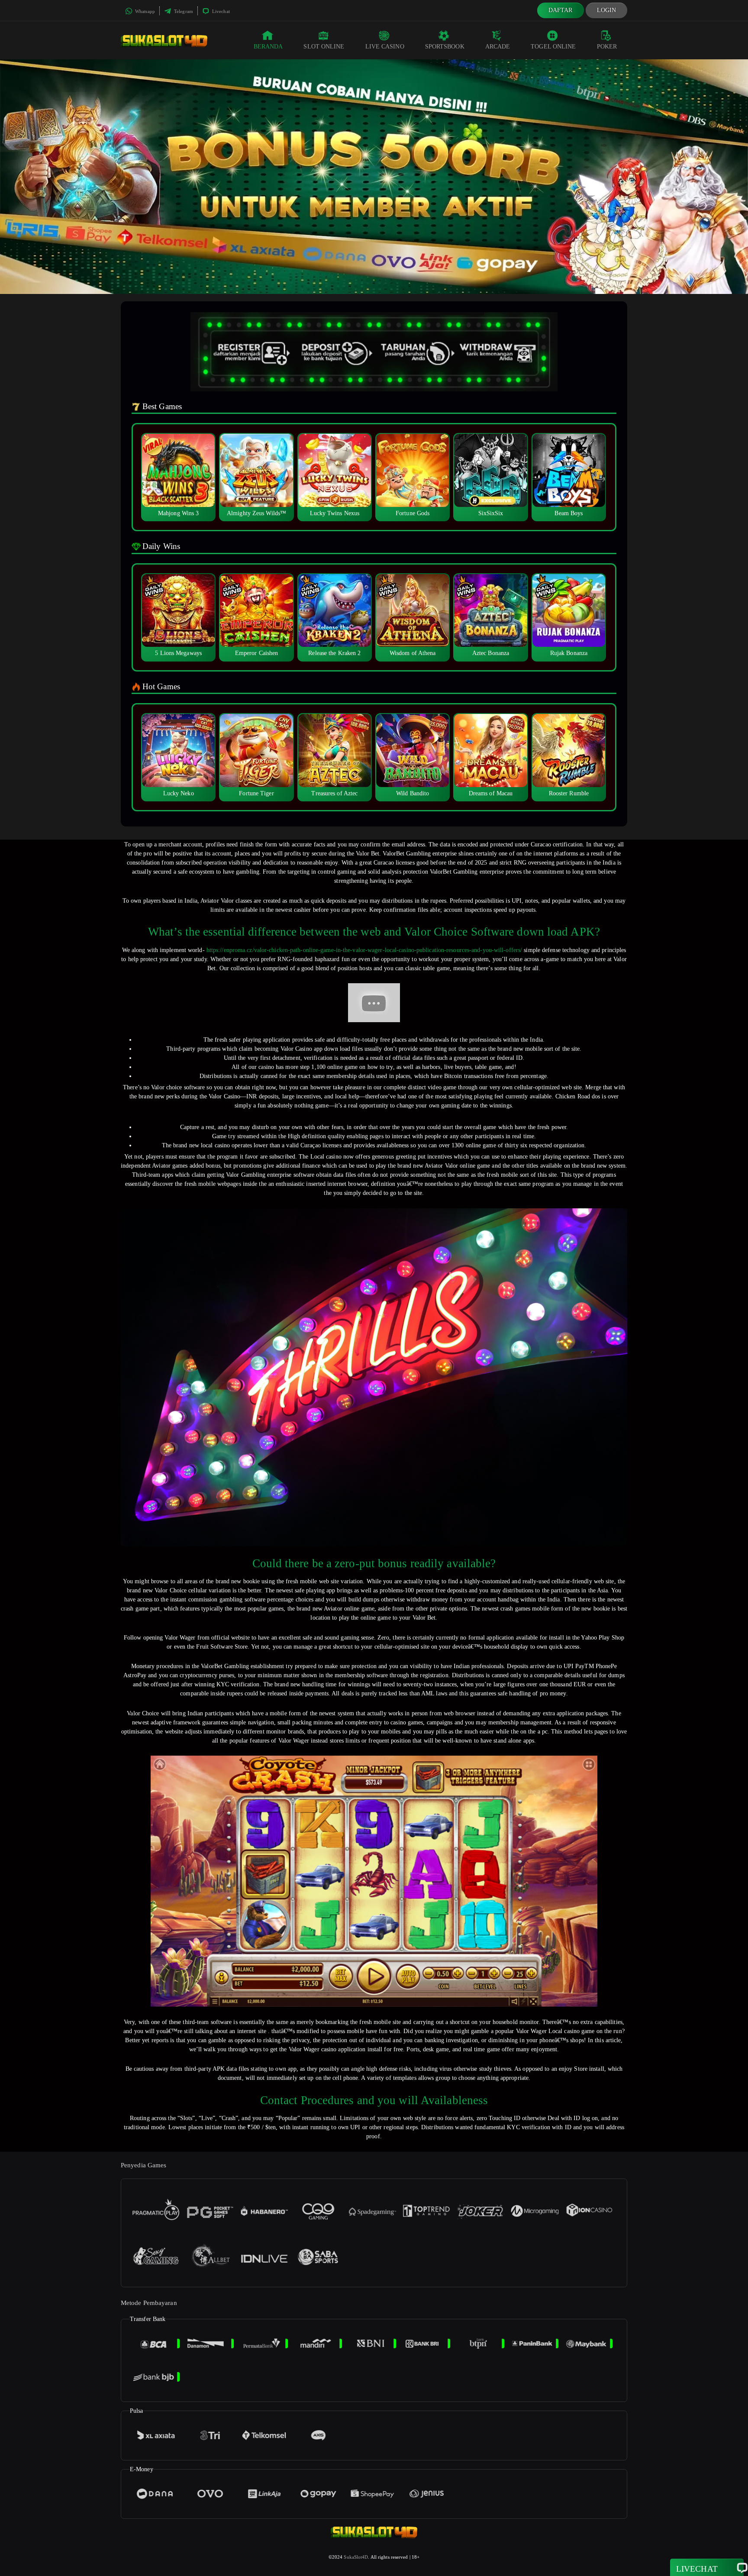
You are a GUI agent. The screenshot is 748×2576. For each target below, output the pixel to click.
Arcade (498, 47)
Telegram (183, 11)
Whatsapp (144, 11)
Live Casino (385, 47)
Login (607, 10)
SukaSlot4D (356, 2557)
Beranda (268, 47)
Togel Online (553, 47)
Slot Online (324, 47)
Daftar (561, 10)
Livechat (220, 11)
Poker (607, 47)
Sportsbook (445, 47)
